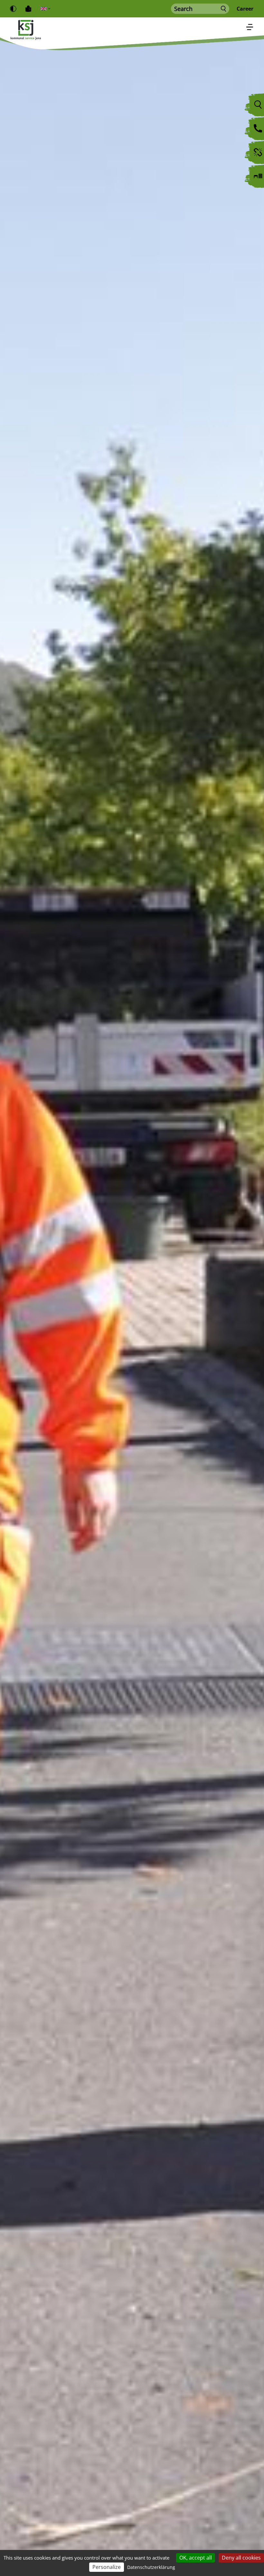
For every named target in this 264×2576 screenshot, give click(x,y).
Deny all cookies (241, 2558)
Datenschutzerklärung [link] (151, 2567)
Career (245, 9)
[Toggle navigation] (250, 28)
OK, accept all (196, 2558)
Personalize (107, 2567)
